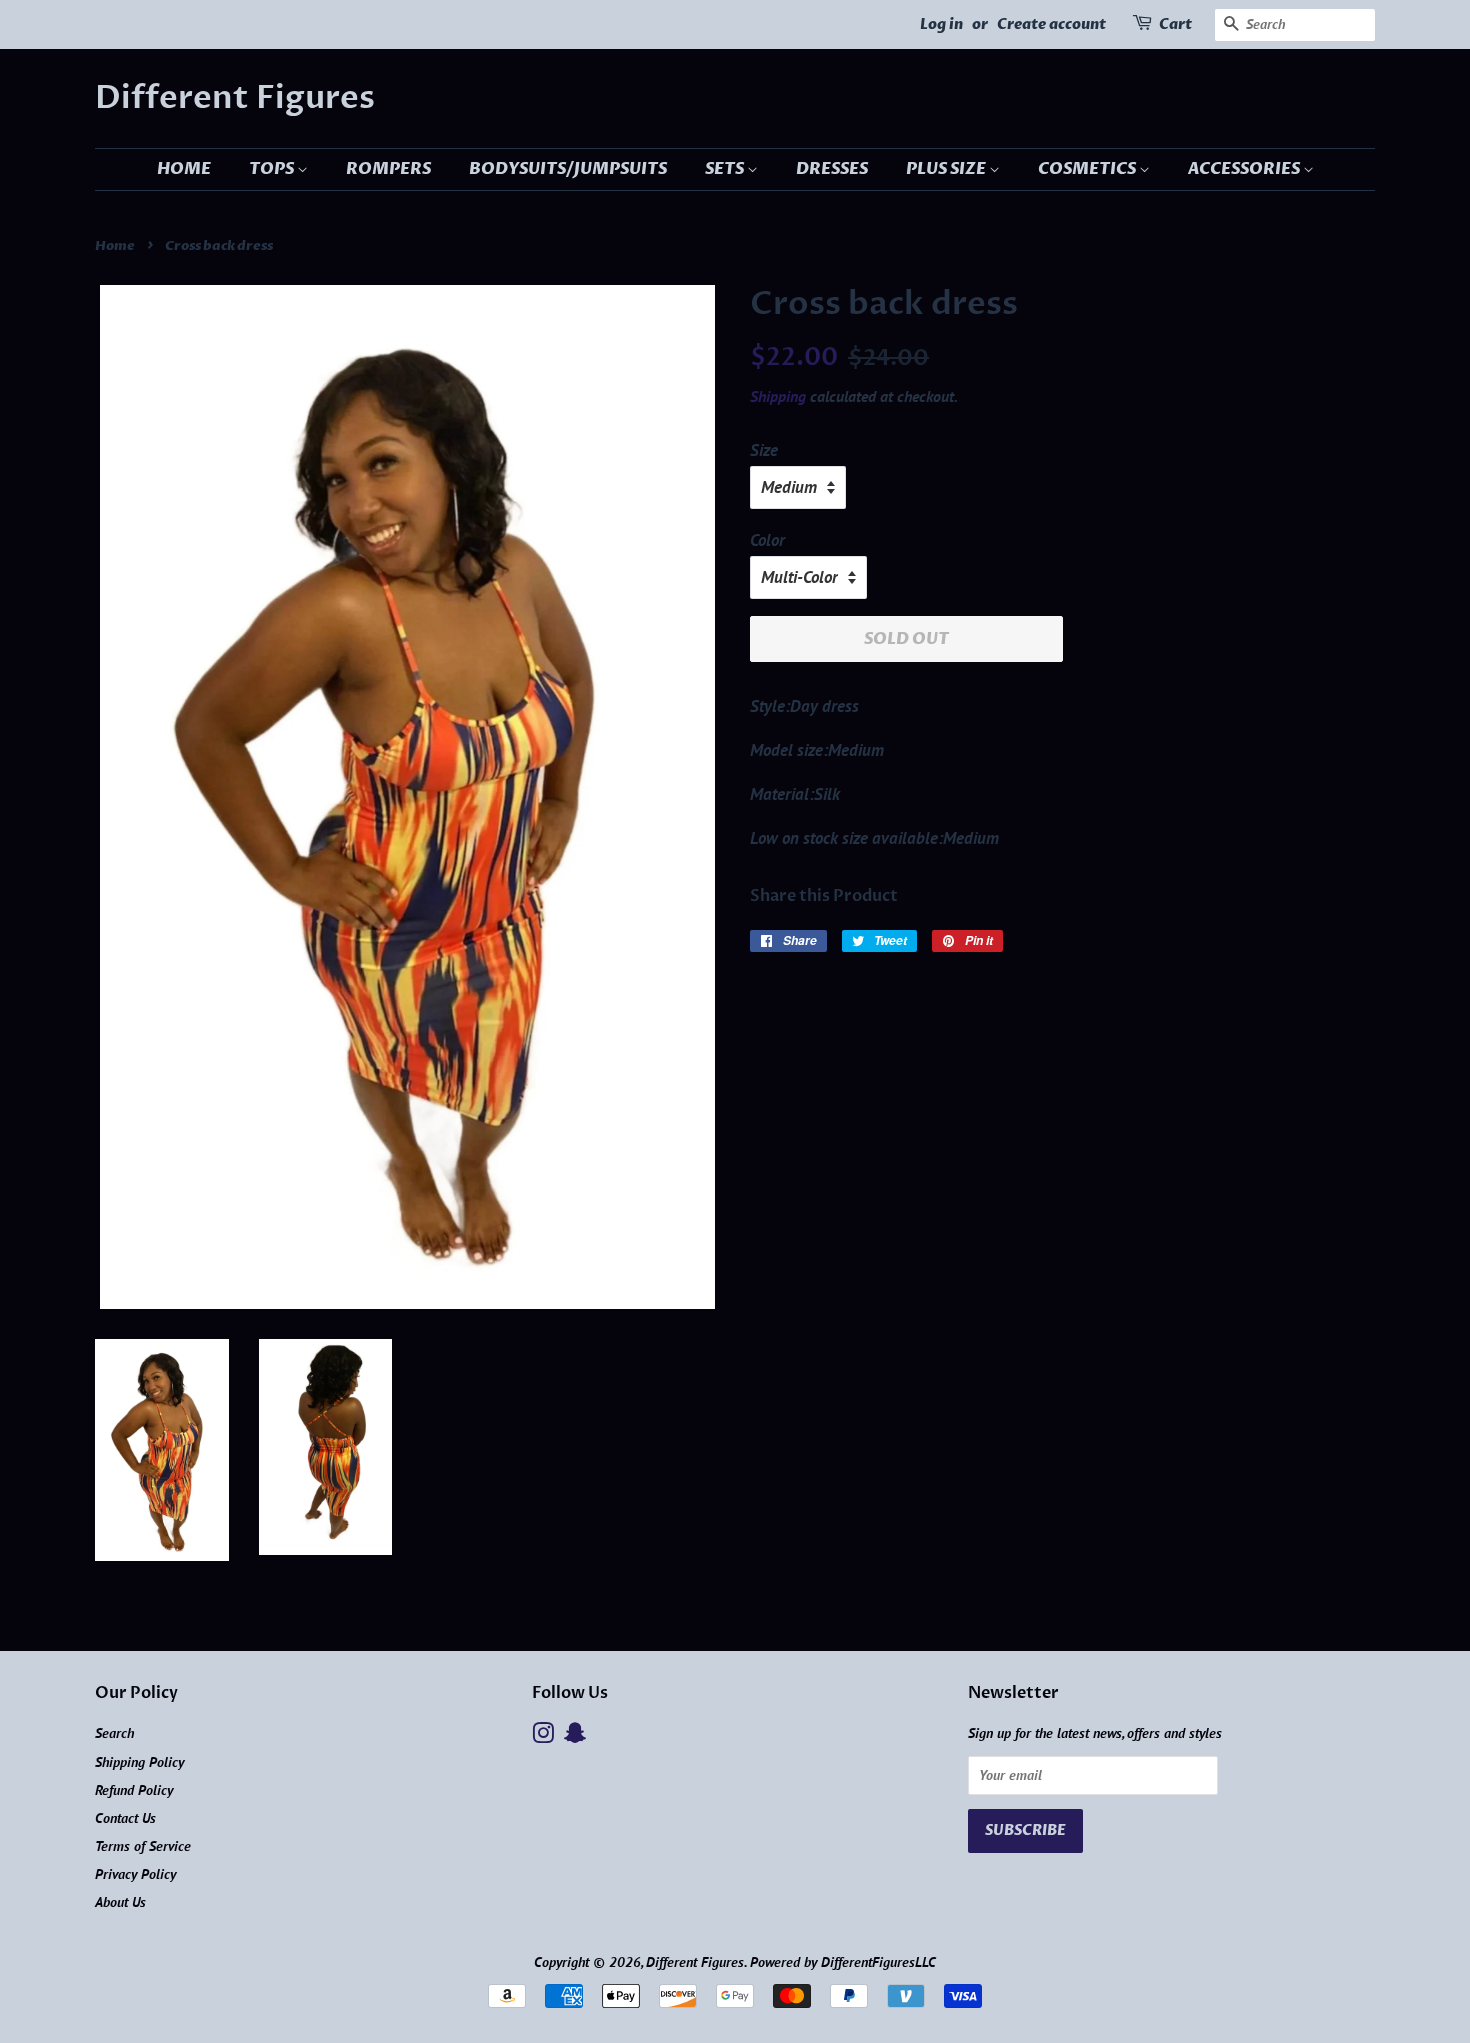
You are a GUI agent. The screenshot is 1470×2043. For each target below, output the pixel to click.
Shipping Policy (139, 1761)
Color (767, 540)
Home (184, 169)
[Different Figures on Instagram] (543, 1736)
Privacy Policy (135, 1873)
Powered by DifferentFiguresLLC (843, 1961)
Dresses (832, 169)
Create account (1051, 24)
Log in (941, 24)
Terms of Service (143, 1845)
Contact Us (125, 1817)
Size (764, 450)
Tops (273, 169)
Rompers (388, 169)
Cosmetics (1088, 169)
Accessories (1245, 169)
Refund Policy (134, 1789)
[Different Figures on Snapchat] (575, 1736)
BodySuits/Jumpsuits (568, 169)
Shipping (778, 396)
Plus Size (947, 169)
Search (114, 1732)
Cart (1175, 24)
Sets (726, 169)
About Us (120, 1901)
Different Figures (235, 98)
